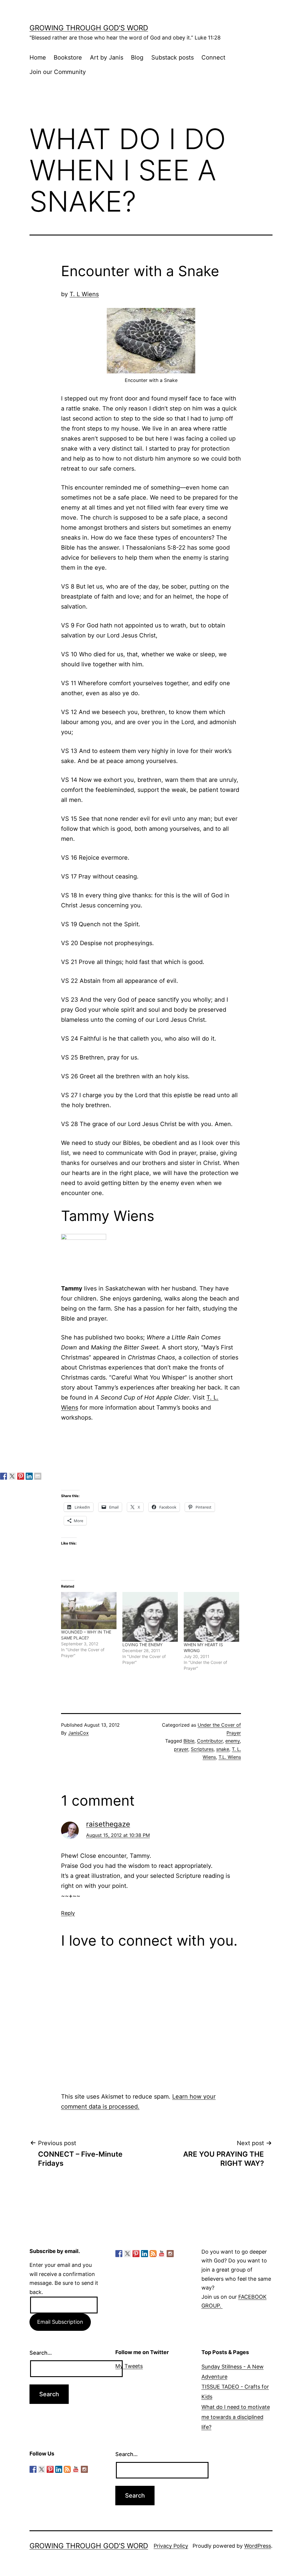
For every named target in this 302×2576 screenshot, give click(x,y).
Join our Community (58, 72)
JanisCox (78, 1733)
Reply (68, 1913)
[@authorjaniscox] (12, 1476)
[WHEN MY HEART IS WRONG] (211, 1617)
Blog (137, 57)
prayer (181, 1749)
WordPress (258, 2546)
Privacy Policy (171, 2546)
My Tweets (129, 2366)
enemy (233, 1741)
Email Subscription (60, 2322)
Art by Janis (107, 57)
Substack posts (173, 57)
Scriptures (202, 1749)
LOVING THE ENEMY (142, 1645)
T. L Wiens (84, 294)
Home (38, 57)
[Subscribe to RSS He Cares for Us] (153, 2254)
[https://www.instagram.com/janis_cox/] (170, 2254)
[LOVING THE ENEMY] (150, 1617)
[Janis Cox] (29, 1476)
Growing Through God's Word (89, 28)
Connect (213, 57)
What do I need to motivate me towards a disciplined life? (236, 2417)
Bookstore (68, 57)
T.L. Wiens (230, 1757)
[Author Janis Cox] (4, 1476)
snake (223, 1749)
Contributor (210, 1741)
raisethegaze (108, 1824)
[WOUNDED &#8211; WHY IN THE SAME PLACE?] (89, 1610)
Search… (41, 2353)
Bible (189, 1741)
